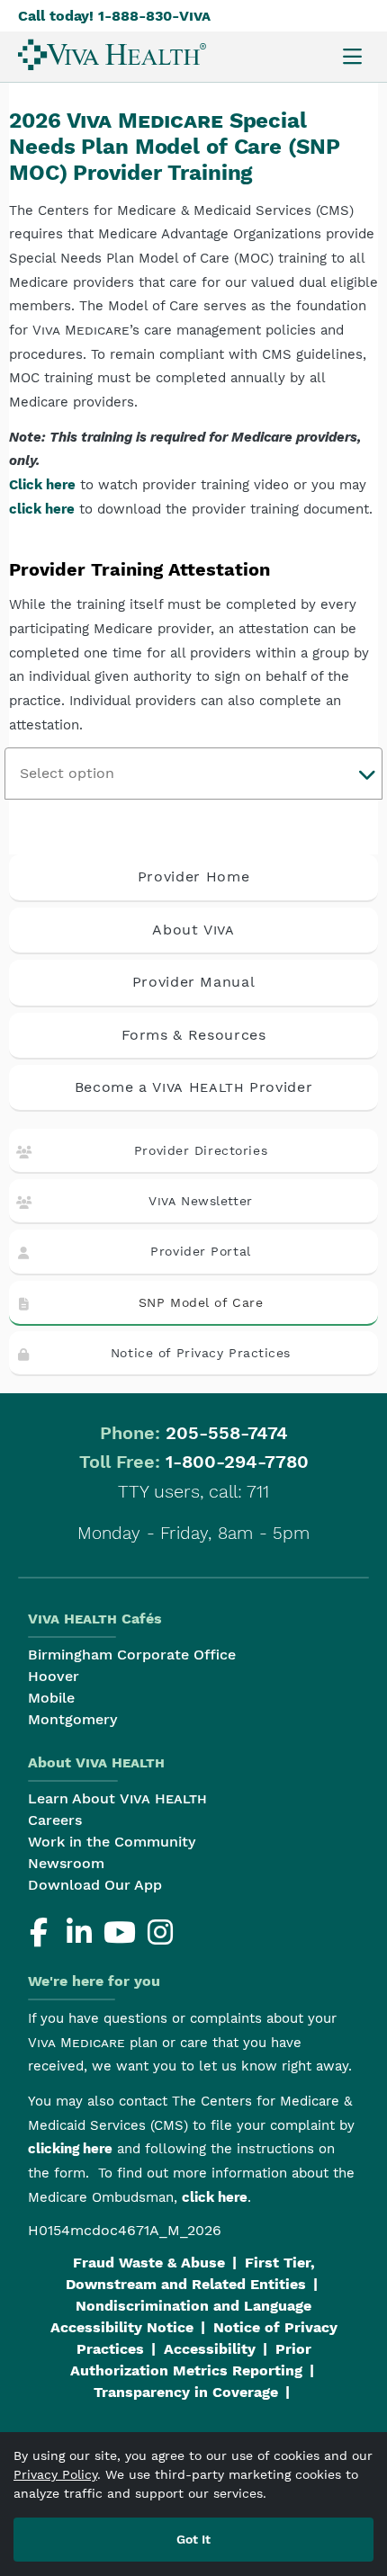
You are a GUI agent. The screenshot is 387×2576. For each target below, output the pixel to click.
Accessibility (210, 2349)
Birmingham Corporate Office (132, 1655)
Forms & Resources (194, 1035)
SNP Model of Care (201, 1302)
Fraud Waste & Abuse (149, 2263)
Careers (55, 1820)
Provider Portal (200, 1251)
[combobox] (193, 774)
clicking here (70, 2149)
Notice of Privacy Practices (201, 1353)
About (193, 930)
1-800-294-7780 (237, 1462)
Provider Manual (194, 982)
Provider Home (193, 877)
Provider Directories (201, 1150)
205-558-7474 (227, 1433)
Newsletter (200, 1201)
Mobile (51, 1698)
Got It (193, 2539)
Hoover (54, 1676)
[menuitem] (112, 54)
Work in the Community (112, 1842)
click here (42, 509)
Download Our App (95, 1885)
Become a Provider (194, 1087)
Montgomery (72, 1719)
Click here (42, 485)
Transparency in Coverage (186, 2392)
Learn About (117, 1798)
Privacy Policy (55, 2474)
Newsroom (66, 1863)
